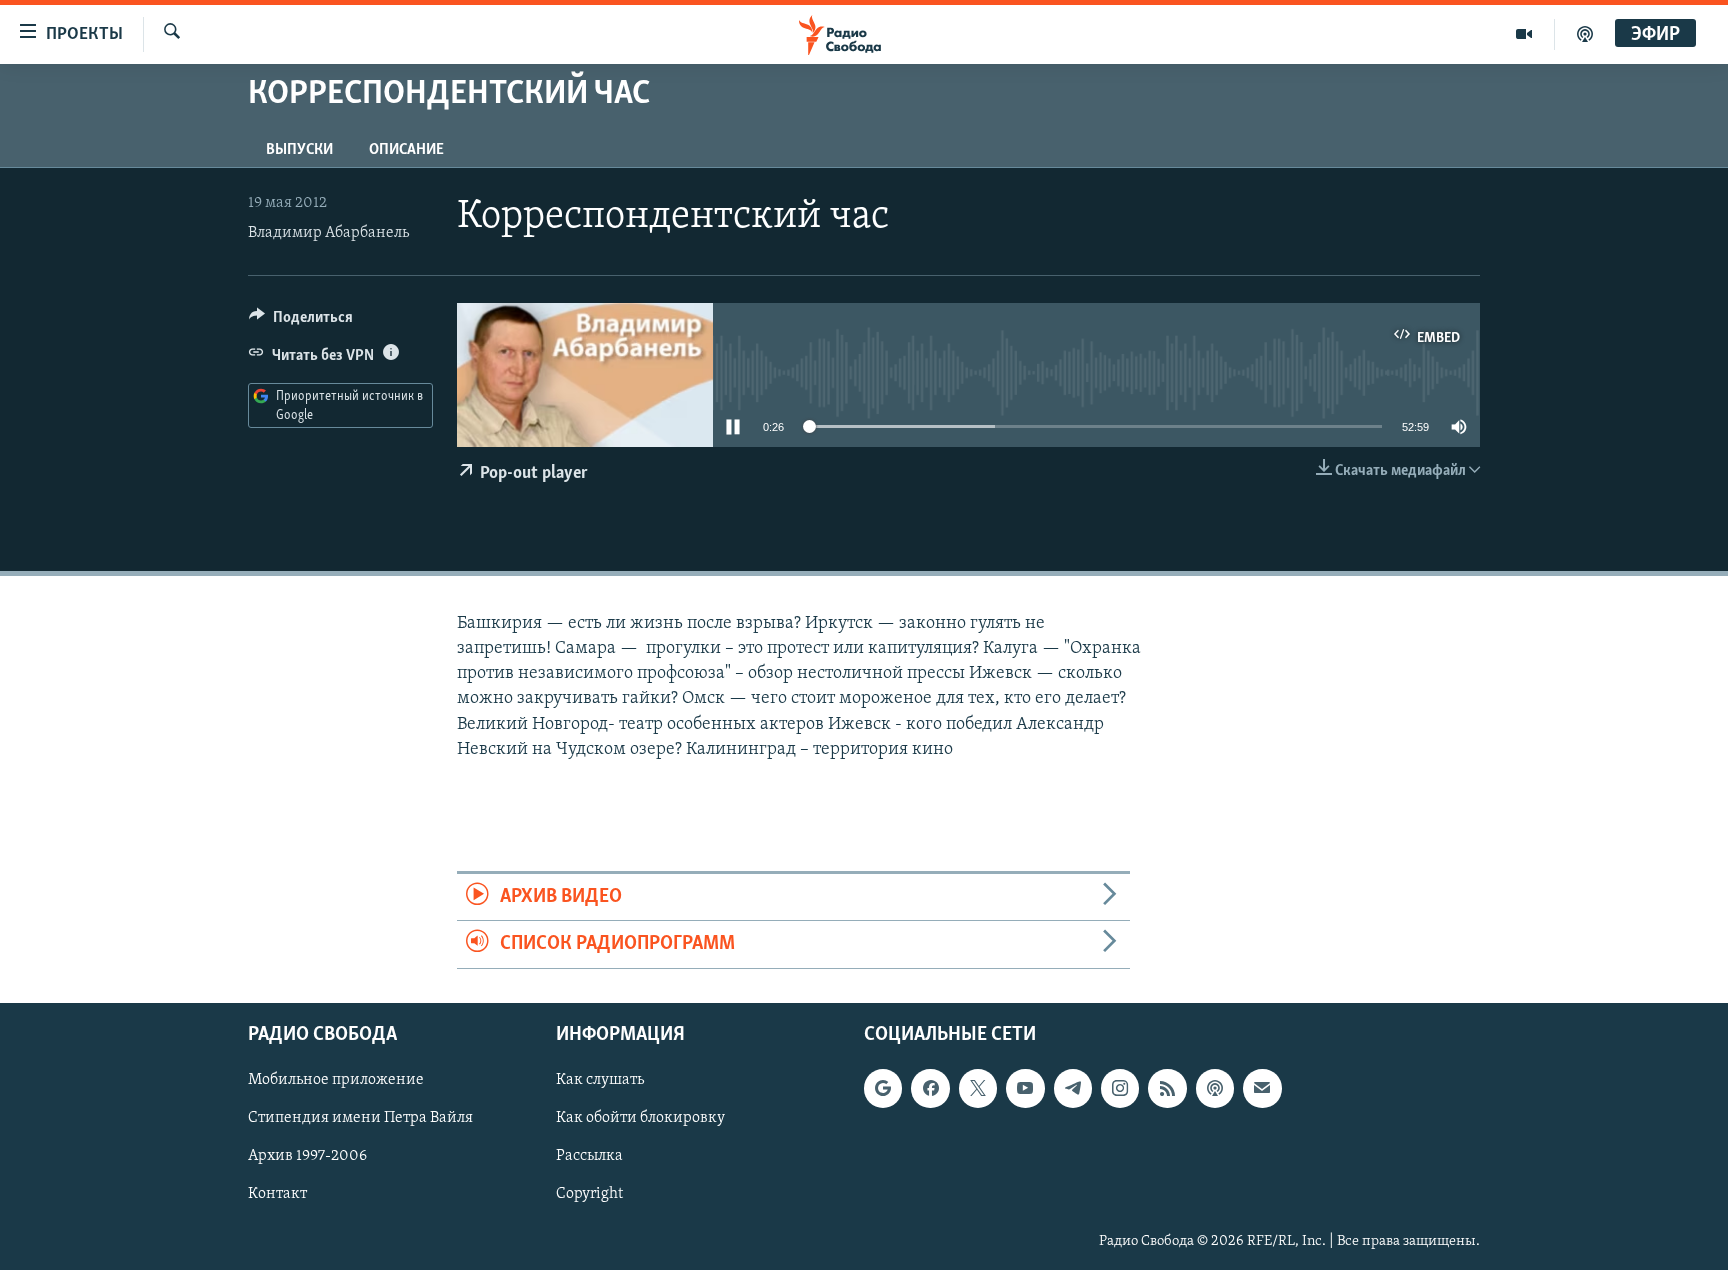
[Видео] (1524, 34)
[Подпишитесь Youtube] (1025, 1088)
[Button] (301, 322)
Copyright (589, 1194)
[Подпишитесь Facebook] (930, 1088)
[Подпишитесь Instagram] (1120, 1088)
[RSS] (1167, 1088)
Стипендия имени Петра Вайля (360, 1118)
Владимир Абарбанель (328, 233)
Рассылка (589, 1156)
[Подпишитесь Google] (883, 1088)
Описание (406, 150)
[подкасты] (1585, 34)
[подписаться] (1262, 1088)
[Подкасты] (1215, 1088)
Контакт (277, 1194)
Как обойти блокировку (640, 1118)
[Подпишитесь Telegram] (1073, 1088)
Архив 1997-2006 (307, 1156)
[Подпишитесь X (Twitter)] (978, 1088)
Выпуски (299, 150)
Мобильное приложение (336, 1080)
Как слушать (600, 1080)
